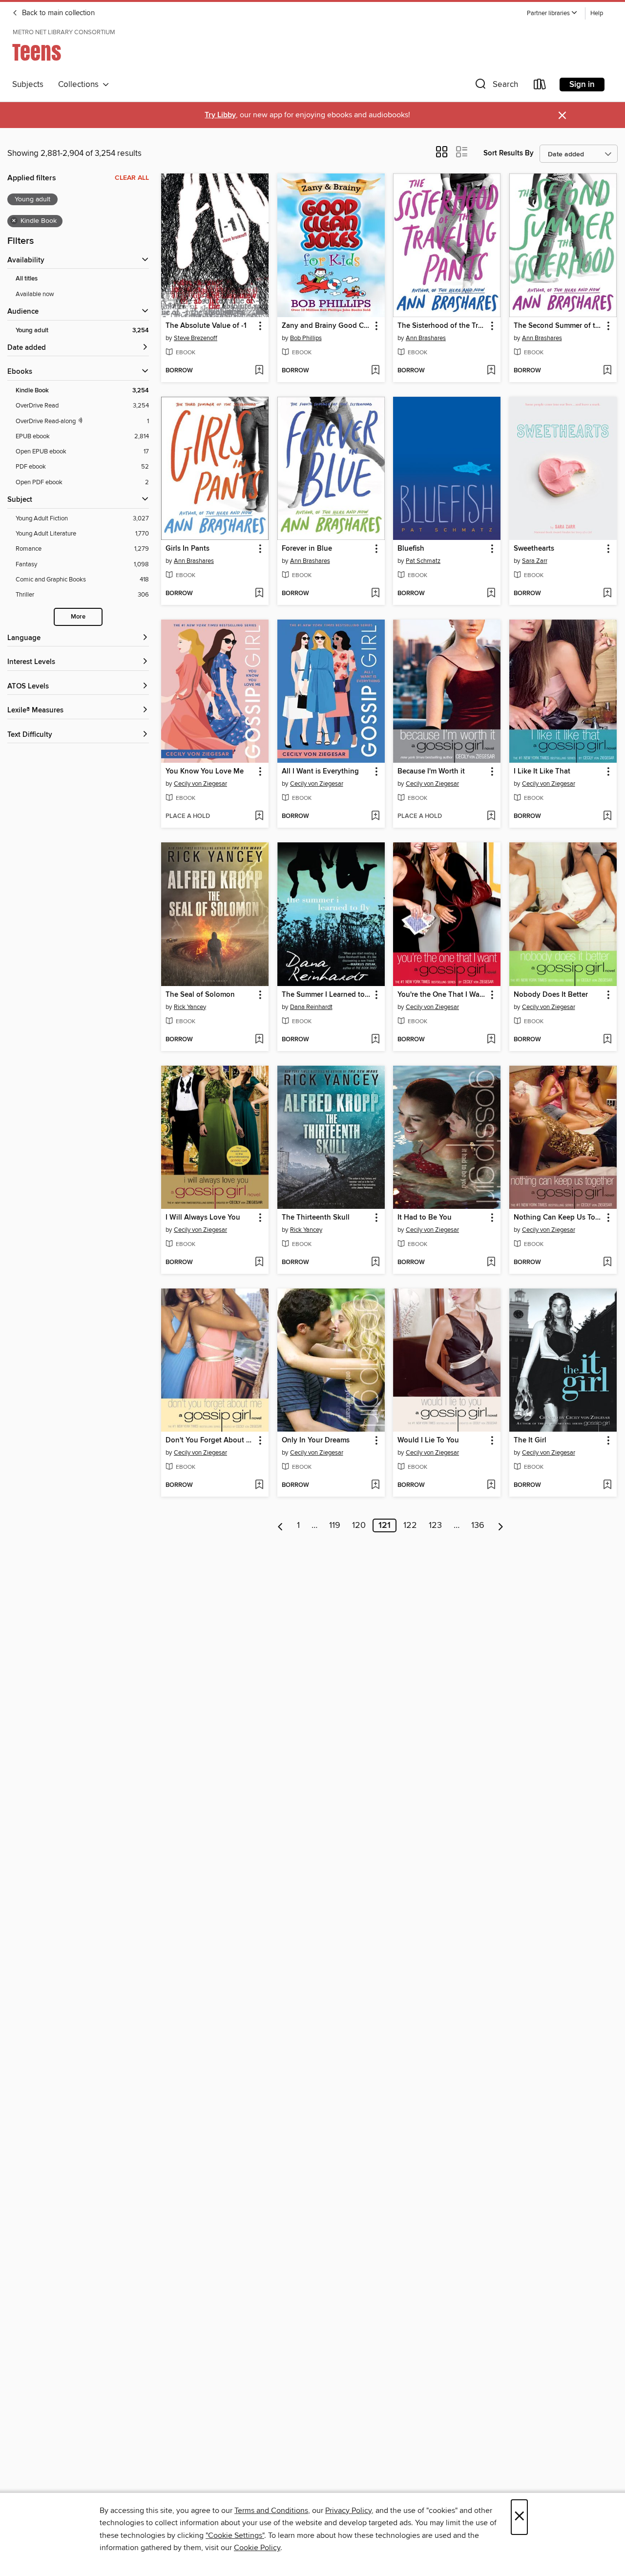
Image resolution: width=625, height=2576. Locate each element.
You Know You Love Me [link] (205, 772)
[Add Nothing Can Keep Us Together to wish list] (607, 1263)
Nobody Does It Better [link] (551, 995)
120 (359, 1525)
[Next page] (501, 1525)
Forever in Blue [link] (307, 549)
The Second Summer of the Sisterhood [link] (558, 326)
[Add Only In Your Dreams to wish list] (375, 1485)
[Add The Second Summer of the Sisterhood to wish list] (607, 371)
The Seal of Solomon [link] (200, 995)
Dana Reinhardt (311, 1007)
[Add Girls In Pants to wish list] (259, 594)
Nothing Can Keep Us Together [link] (558, 1218)
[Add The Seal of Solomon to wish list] (259, 1040)
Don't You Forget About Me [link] (210, 1440)
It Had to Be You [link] (425, 1218)
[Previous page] (281, 1525)
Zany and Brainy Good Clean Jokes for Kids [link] (326, 326)
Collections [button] (80, 85)
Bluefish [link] (411, 549)
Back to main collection (57, 13)
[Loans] (540, 86)
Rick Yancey (190, 1007)
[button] (552, 13)
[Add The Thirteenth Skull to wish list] (375, 1263)
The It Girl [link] (530, 1440)
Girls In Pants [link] (187, 549)
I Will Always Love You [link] (203, 1218)
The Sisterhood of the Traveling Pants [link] (442, 326)
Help (597, 13)
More (78, 617)
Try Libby (220, 115)
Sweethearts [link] (534, 549)
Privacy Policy (348, 2511)
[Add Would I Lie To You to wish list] (491, 1485)
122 (410, 1525)
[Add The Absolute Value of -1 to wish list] (259, 371)
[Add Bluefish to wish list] (491, 594)
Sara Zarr (535, 561)
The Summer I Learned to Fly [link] (326, 995)
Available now (35, 294)
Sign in (582, 85)
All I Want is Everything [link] (320, 772)
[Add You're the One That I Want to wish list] (491, 1040)
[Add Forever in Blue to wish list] (375, 594)
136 (478, 1525)
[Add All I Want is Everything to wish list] (375, 816)
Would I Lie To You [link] (428, 1440)
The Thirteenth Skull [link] (316, 1218)
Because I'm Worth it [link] (431, 772)
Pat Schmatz (423, 561)
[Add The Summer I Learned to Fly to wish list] (375, 1040)
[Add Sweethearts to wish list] (607, 594)
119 (335, 1525)
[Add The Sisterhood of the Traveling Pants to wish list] (491, 371)
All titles (27, 279)
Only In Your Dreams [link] (316, 1440)
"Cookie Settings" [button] (235, 2535)
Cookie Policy (257, 2548)
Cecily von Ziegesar (200, 784)
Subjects (28, 85)
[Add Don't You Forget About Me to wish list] (259, 1485)
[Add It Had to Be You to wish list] (491, 1263)
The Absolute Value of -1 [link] (206, 326)
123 (435, 1525)
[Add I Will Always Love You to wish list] (259, 1263)
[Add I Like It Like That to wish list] (607, 816)
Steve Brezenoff (196, 338)
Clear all (132, 178)
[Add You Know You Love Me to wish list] (259, 816)
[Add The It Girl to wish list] (607, 1485)
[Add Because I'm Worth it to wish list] (491, 816)
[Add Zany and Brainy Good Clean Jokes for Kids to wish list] (375, 371)
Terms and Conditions (271, 2511)
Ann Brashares (426, 338)
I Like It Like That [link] (542, 772)
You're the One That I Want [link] (442, 995)
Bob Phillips (306, 338)
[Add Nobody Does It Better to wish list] (607, 1040)
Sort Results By (509, 153)
